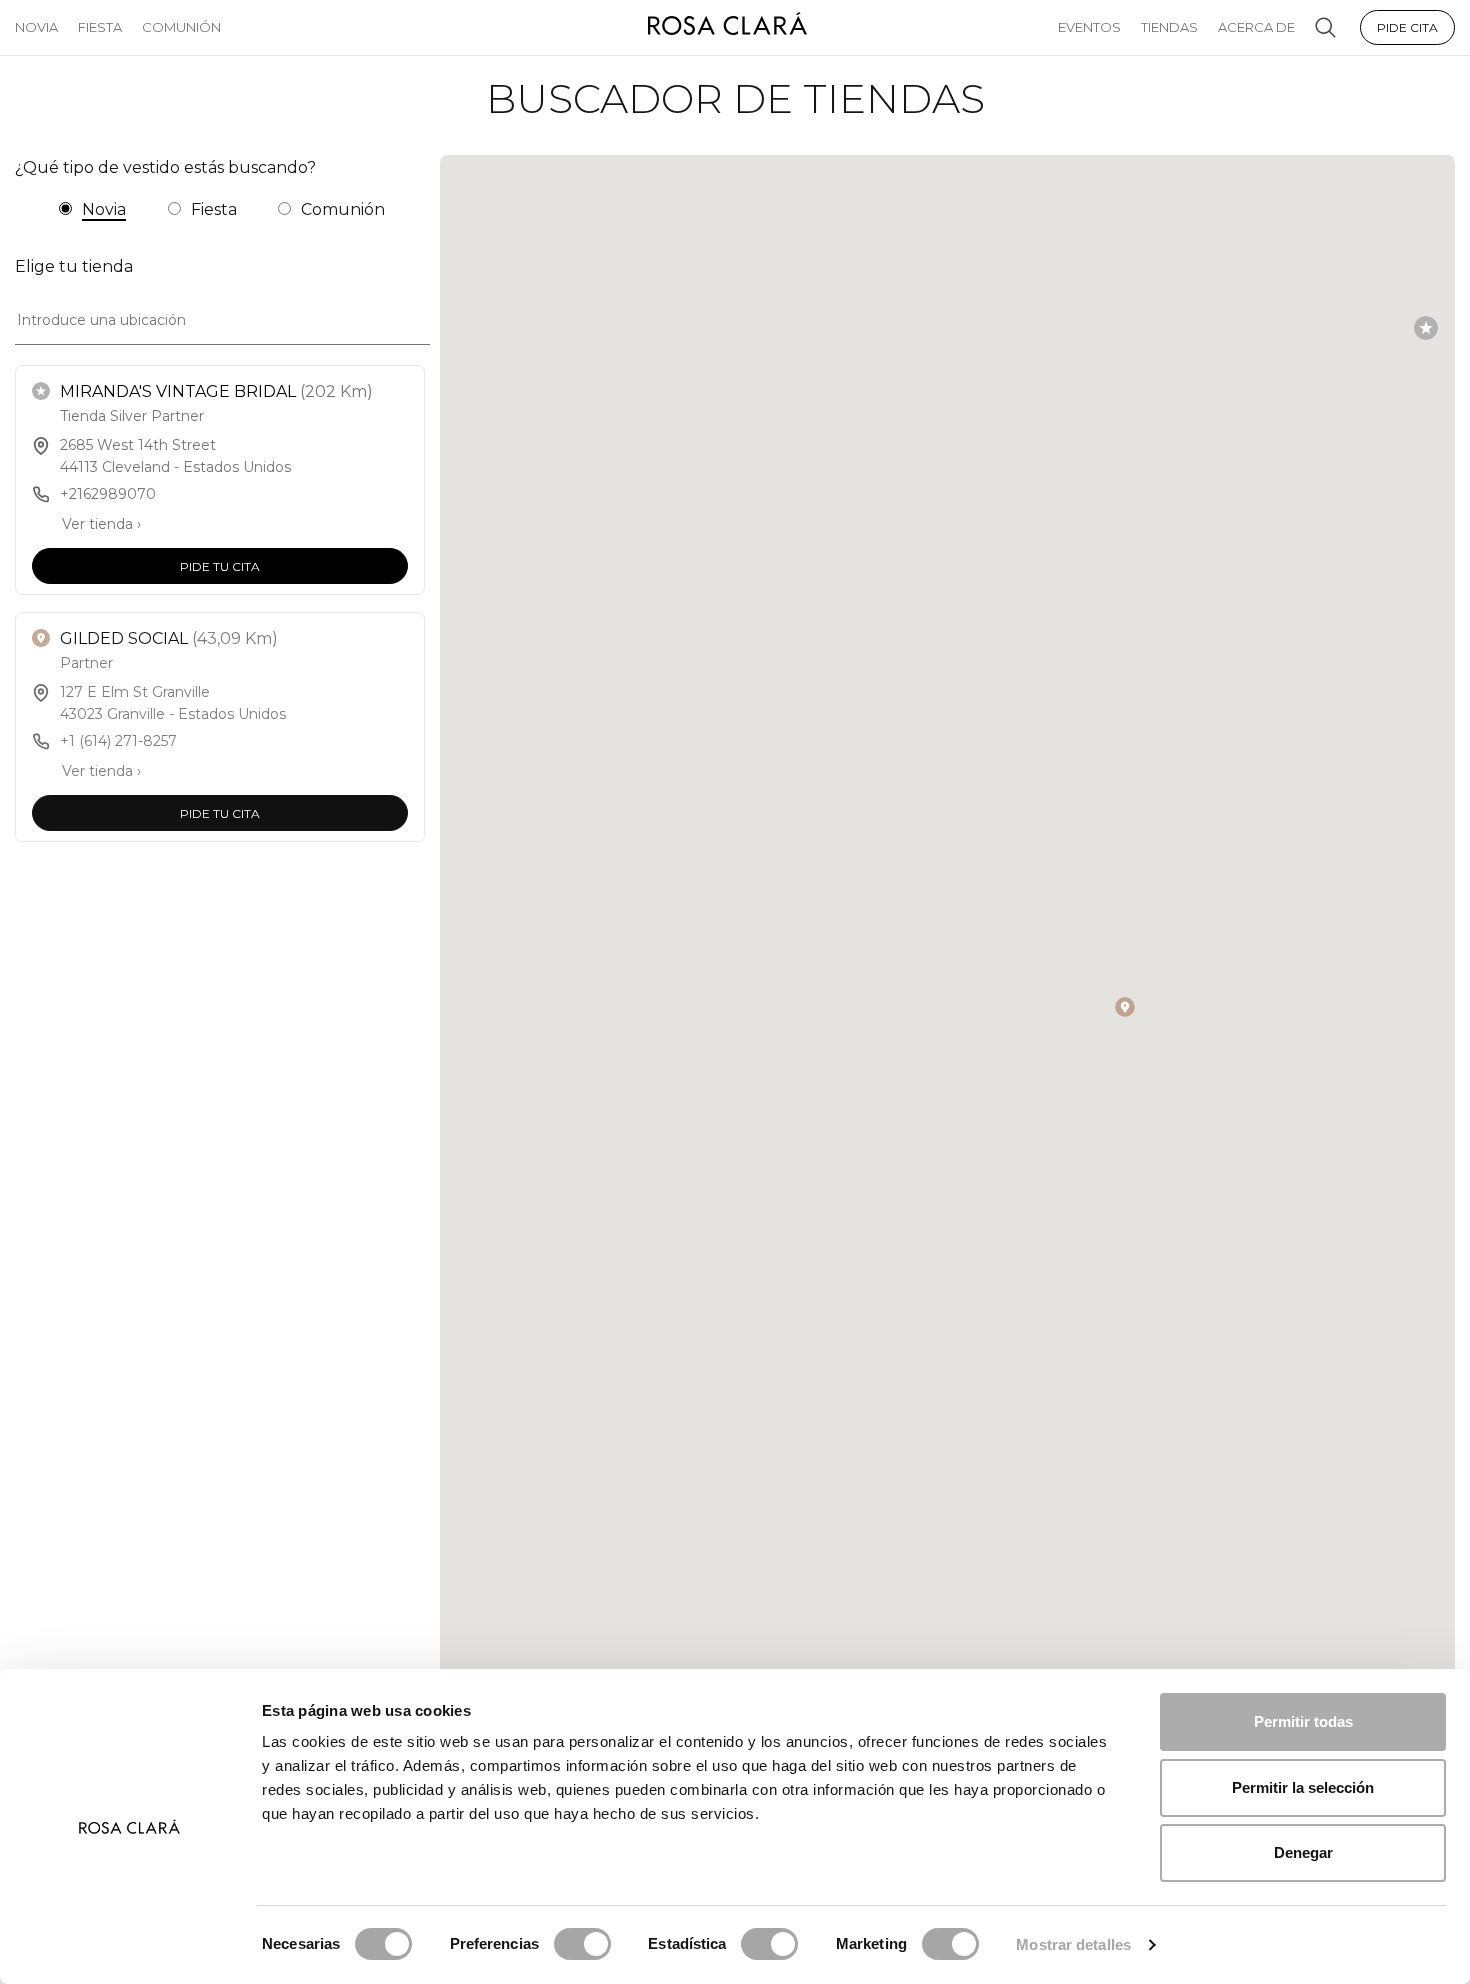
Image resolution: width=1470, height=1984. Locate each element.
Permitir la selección (1303, 1787)
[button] (1426, 328)
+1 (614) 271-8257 (118, 740)
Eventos (1089, 27)
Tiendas (1169, 27)
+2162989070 (108, 494)
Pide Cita (1407, 27)
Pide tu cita (220, 565)
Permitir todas (1303, 1721)
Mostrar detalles (1073, 1944)
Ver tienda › (101, 524)
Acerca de (1256, 27)
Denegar (1303, 1852)
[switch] (582, 1944)
